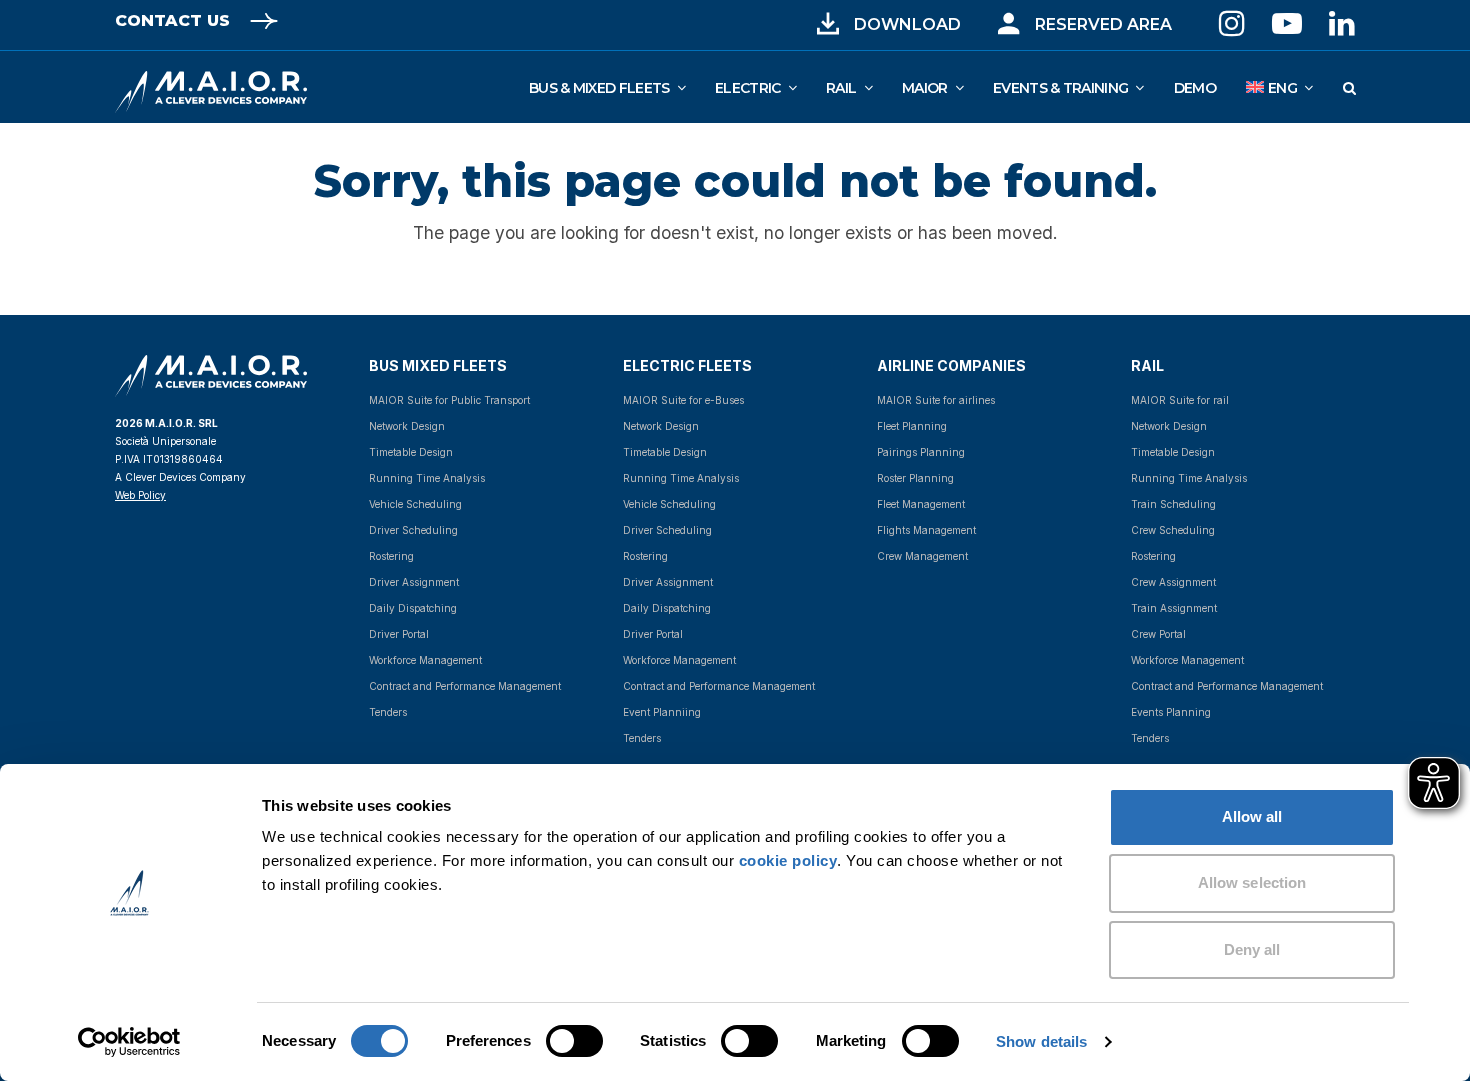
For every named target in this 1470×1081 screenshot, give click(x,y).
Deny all (1252, 949)
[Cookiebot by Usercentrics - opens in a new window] (129, 1042)
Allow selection (1252, 882)
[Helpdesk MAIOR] (1009, 24)
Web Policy (140, 495)
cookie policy (788, 860)
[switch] (552, 1041)
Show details (1041, 1041)
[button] (1349, 87)
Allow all (1252, 816)
